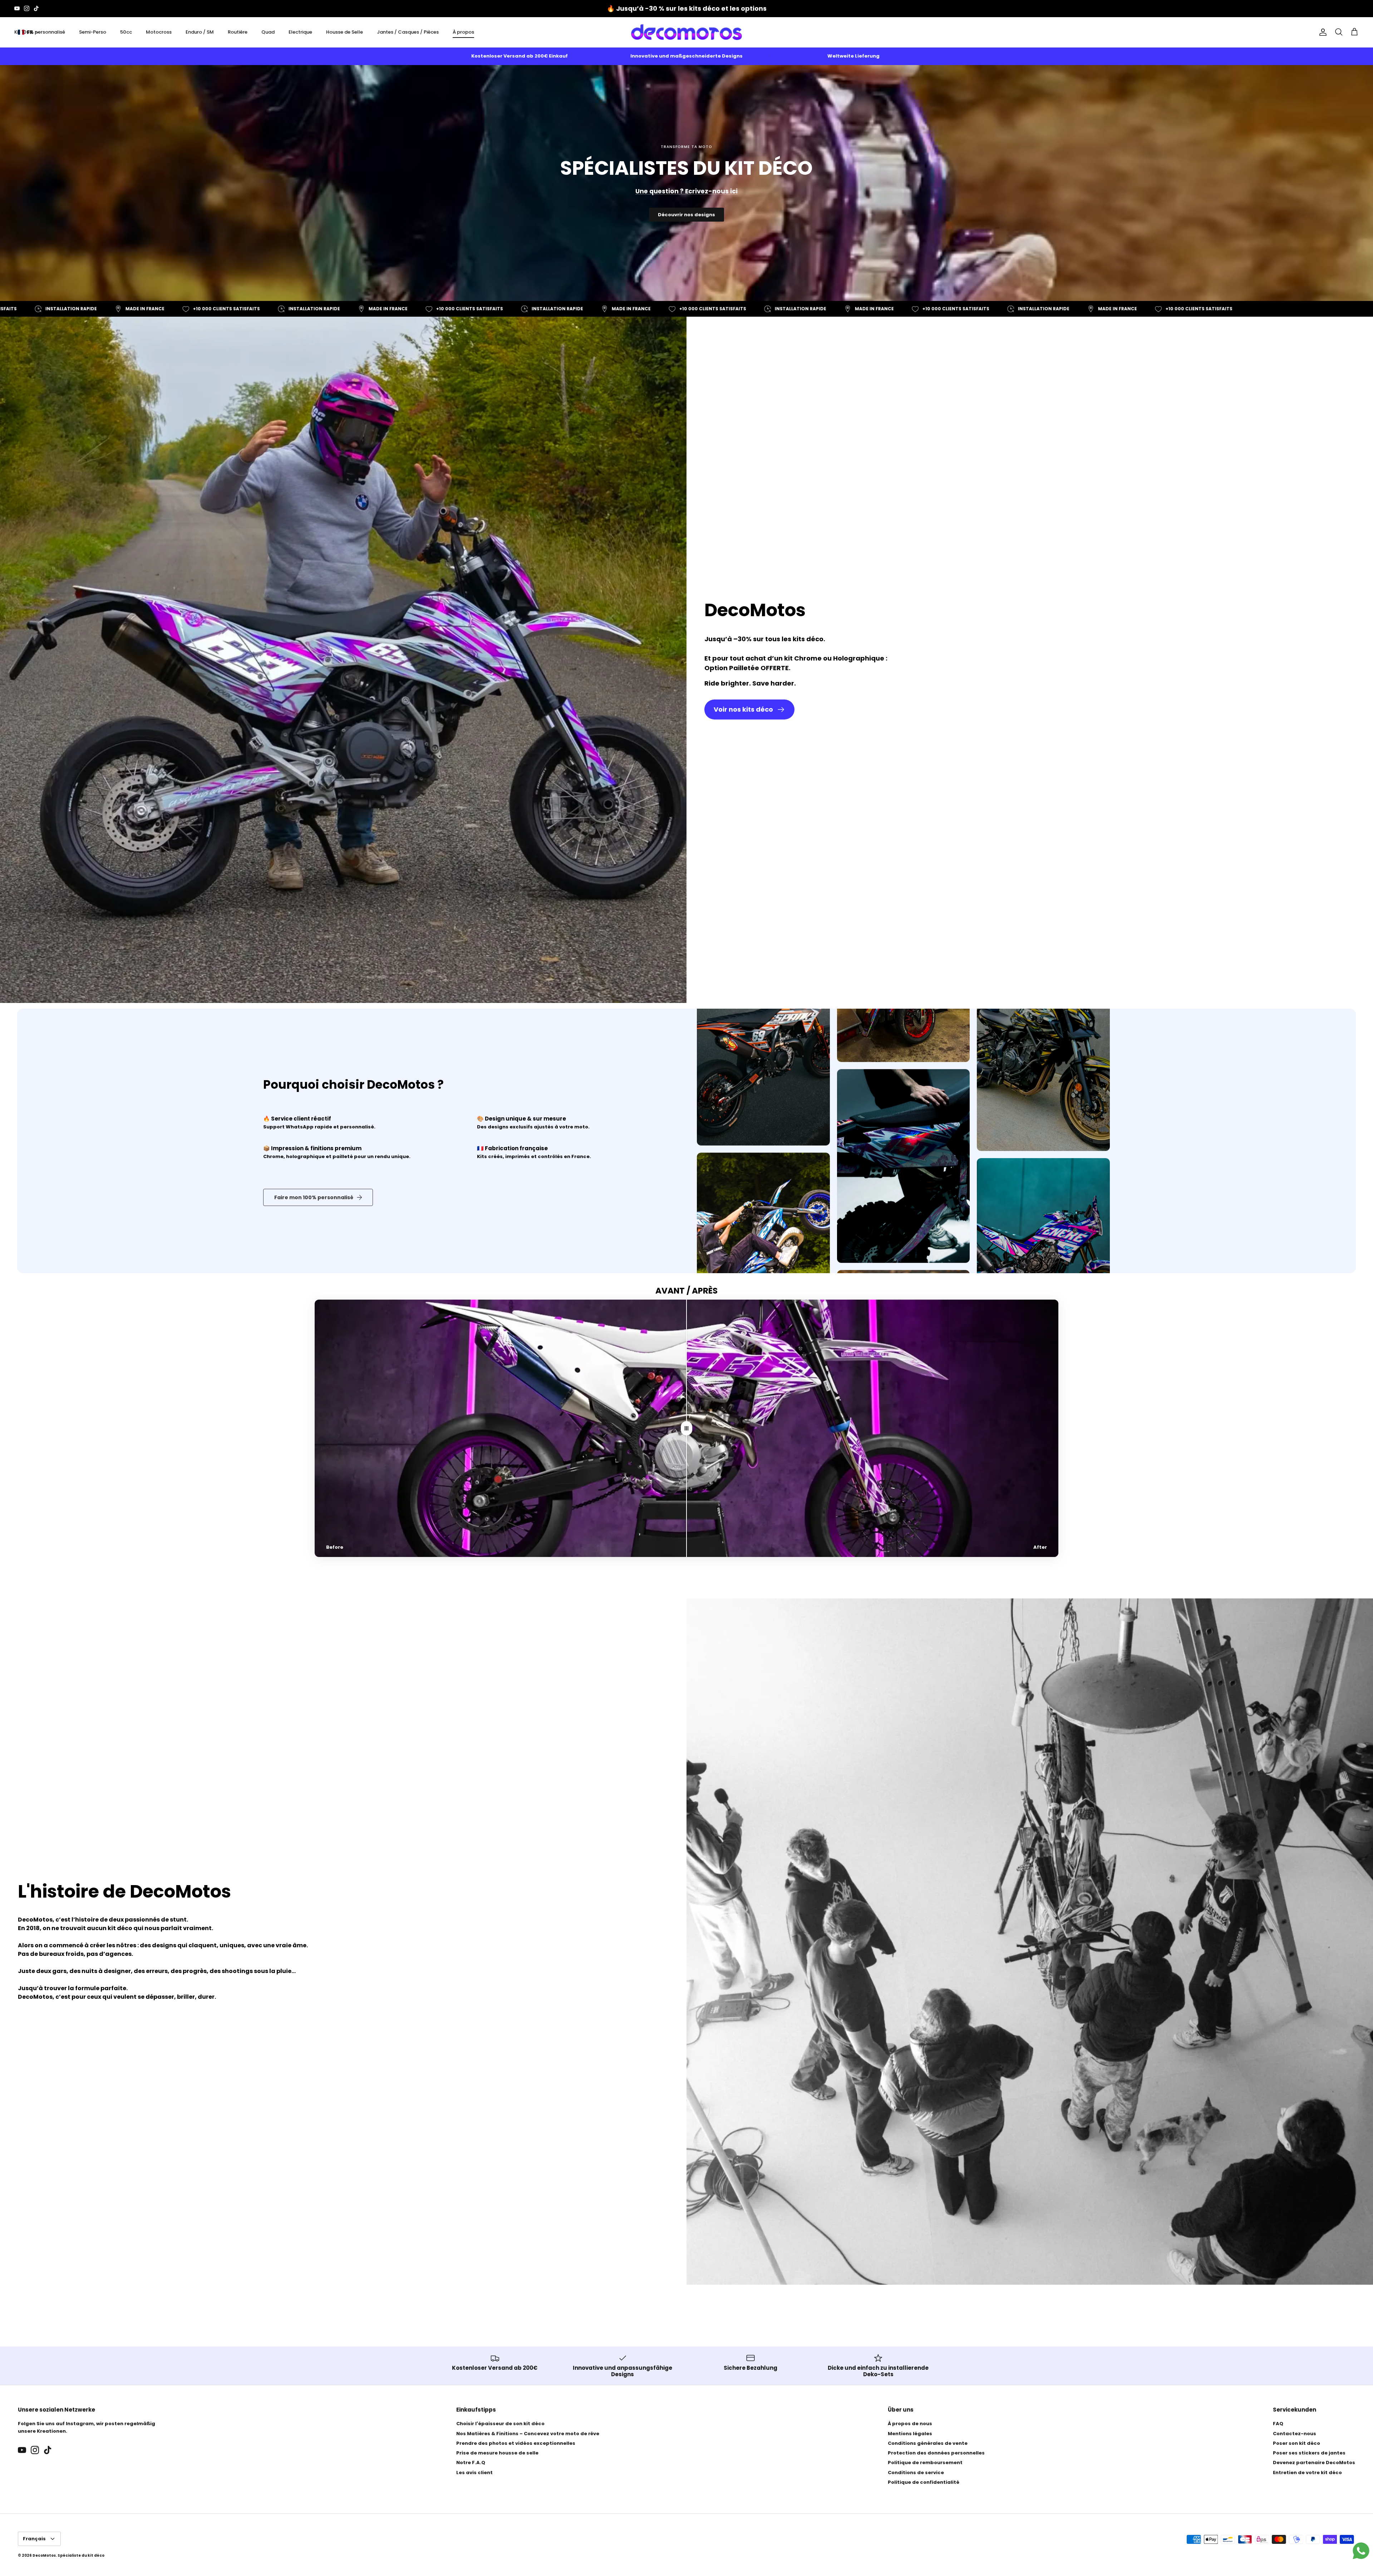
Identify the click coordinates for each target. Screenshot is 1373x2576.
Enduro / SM (200, 32)
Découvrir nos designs (686, 215)
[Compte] (1322, 32)
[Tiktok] (36, 8)
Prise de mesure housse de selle (497, 2453)
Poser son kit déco (1296, 2443)
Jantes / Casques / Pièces (408, 32)
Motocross (159, 32)
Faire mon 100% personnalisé (314, 1197)
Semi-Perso (93, 32)
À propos (463, 32)
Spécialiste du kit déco (81, 2555)
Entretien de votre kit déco (1307, 2473)
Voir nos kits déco (743, 709)
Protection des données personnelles (936, 2453)
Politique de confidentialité (924, 2482)
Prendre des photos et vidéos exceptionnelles (516, 2443)
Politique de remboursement (925, 2463)
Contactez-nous (1295, 2434)
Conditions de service (916, 2473)
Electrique (300, 32)
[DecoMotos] (686, 32)
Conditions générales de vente (928, 2443)
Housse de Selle (345, 32)
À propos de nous (910, 2424)
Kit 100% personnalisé (40, 32)
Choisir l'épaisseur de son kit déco (500, 2424)
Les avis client (474, 2473)
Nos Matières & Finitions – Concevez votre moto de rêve (528, 2434)
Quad (268, 32)
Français (34, 2539)
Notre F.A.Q (471, 2463)
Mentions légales (910, 2434)
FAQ (1278, 2424)
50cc (126, 32)
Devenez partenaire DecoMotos (1314, 2463)
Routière (238, 32)
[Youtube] (17, 8)
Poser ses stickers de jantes (1309, 2453)
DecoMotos (44, 2555)
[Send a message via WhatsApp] (1361, 2551)
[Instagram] (27, 8)
